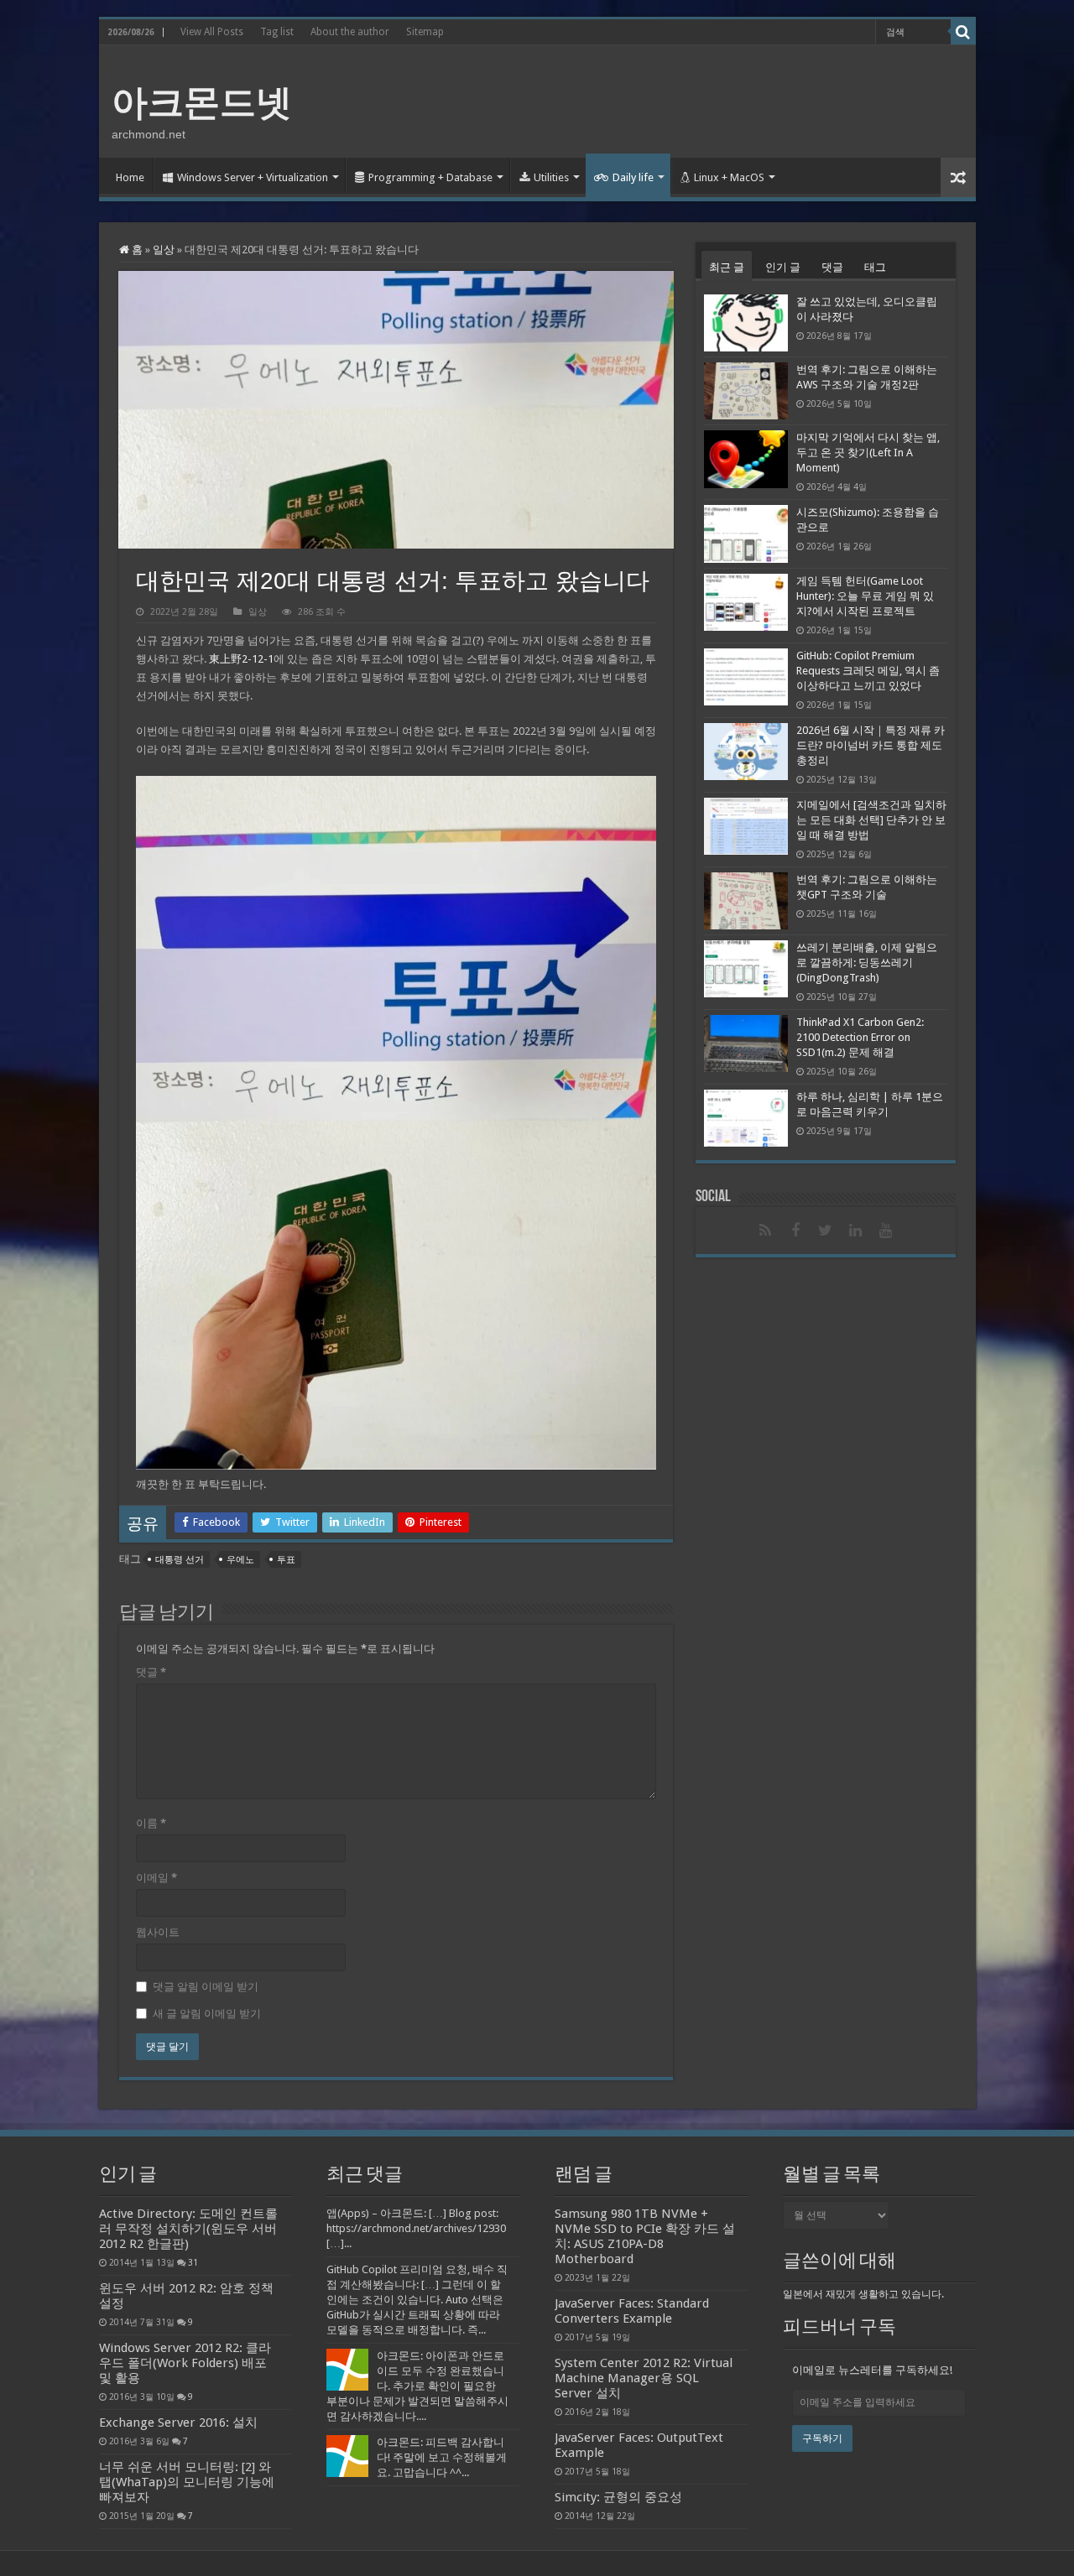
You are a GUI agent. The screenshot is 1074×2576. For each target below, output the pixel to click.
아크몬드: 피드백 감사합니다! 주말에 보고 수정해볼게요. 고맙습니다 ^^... (442, 2457)
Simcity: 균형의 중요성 (618, 2497)
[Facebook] (795, 1231)
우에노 (240, 1560)
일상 (164, 250)
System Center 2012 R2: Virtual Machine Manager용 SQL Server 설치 (644, 2378)
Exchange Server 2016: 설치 (178, 2422)
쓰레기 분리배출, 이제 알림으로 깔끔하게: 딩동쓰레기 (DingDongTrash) (867, 963)
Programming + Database (430, 177)
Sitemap (425, 32)
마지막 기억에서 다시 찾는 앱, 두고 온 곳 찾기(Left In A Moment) (868, 453)
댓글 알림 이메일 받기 (206, 1987)
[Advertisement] (658, 100)
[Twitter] (826, 1231)
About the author (350, 32)
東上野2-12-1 (241, 659)
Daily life (633, 177)
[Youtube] (886, 1231)
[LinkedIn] (856, 1231)
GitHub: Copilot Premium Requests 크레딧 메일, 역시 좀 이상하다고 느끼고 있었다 (868, 671)
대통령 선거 (180, 1560)
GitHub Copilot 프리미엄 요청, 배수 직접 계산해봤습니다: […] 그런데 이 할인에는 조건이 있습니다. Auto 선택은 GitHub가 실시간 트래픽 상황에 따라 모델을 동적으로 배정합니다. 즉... (417, 2300)
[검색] (963, 32)
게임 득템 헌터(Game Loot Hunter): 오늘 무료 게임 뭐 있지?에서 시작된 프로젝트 (865, 596)
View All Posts (212, 32)
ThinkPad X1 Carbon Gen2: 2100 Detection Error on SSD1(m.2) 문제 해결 (860, 1037)
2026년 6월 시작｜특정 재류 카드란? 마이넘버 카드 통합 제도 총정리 (871, 745)
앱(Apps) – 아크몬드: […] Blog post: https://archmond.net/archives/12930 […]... (416, 2228)
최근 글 (727, 267)
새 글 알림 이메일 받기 (207, 2014)
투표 (286, 1560)
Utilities (551, 177)
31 (193, 2262)
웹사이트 (158, 1932)
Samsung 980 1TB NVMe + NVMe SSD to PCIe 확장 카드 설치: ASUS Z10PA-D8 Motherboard (645, 2236)
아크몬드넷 (202, 102)
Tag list (277, 32)
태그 (875, 267)
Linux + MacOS (729, 177)
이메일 (156, 1878)
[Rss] (765, 1231)
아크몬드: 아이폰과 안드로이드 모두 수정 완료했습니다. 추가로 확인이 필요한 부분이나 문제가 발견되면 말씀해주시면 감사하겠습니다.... (417, 2386)
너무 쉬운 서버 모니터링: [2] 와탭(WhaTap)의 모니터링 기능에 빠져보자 (187, 2482)
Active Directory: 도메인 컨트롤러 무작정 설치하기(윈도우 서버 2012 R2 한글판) (188, 2229)
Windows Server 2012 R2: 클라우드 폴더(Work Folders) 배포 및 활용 (185, 2363)
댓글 (151, 1672)
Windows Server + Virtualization (253, 177)
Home (130, 177)
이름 (151, 1823)
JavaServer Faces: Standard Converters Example (632, 2311)
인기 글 (783, 267)
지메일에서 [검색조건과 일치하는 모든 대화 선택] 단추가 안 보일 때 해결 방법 (871, 820)
